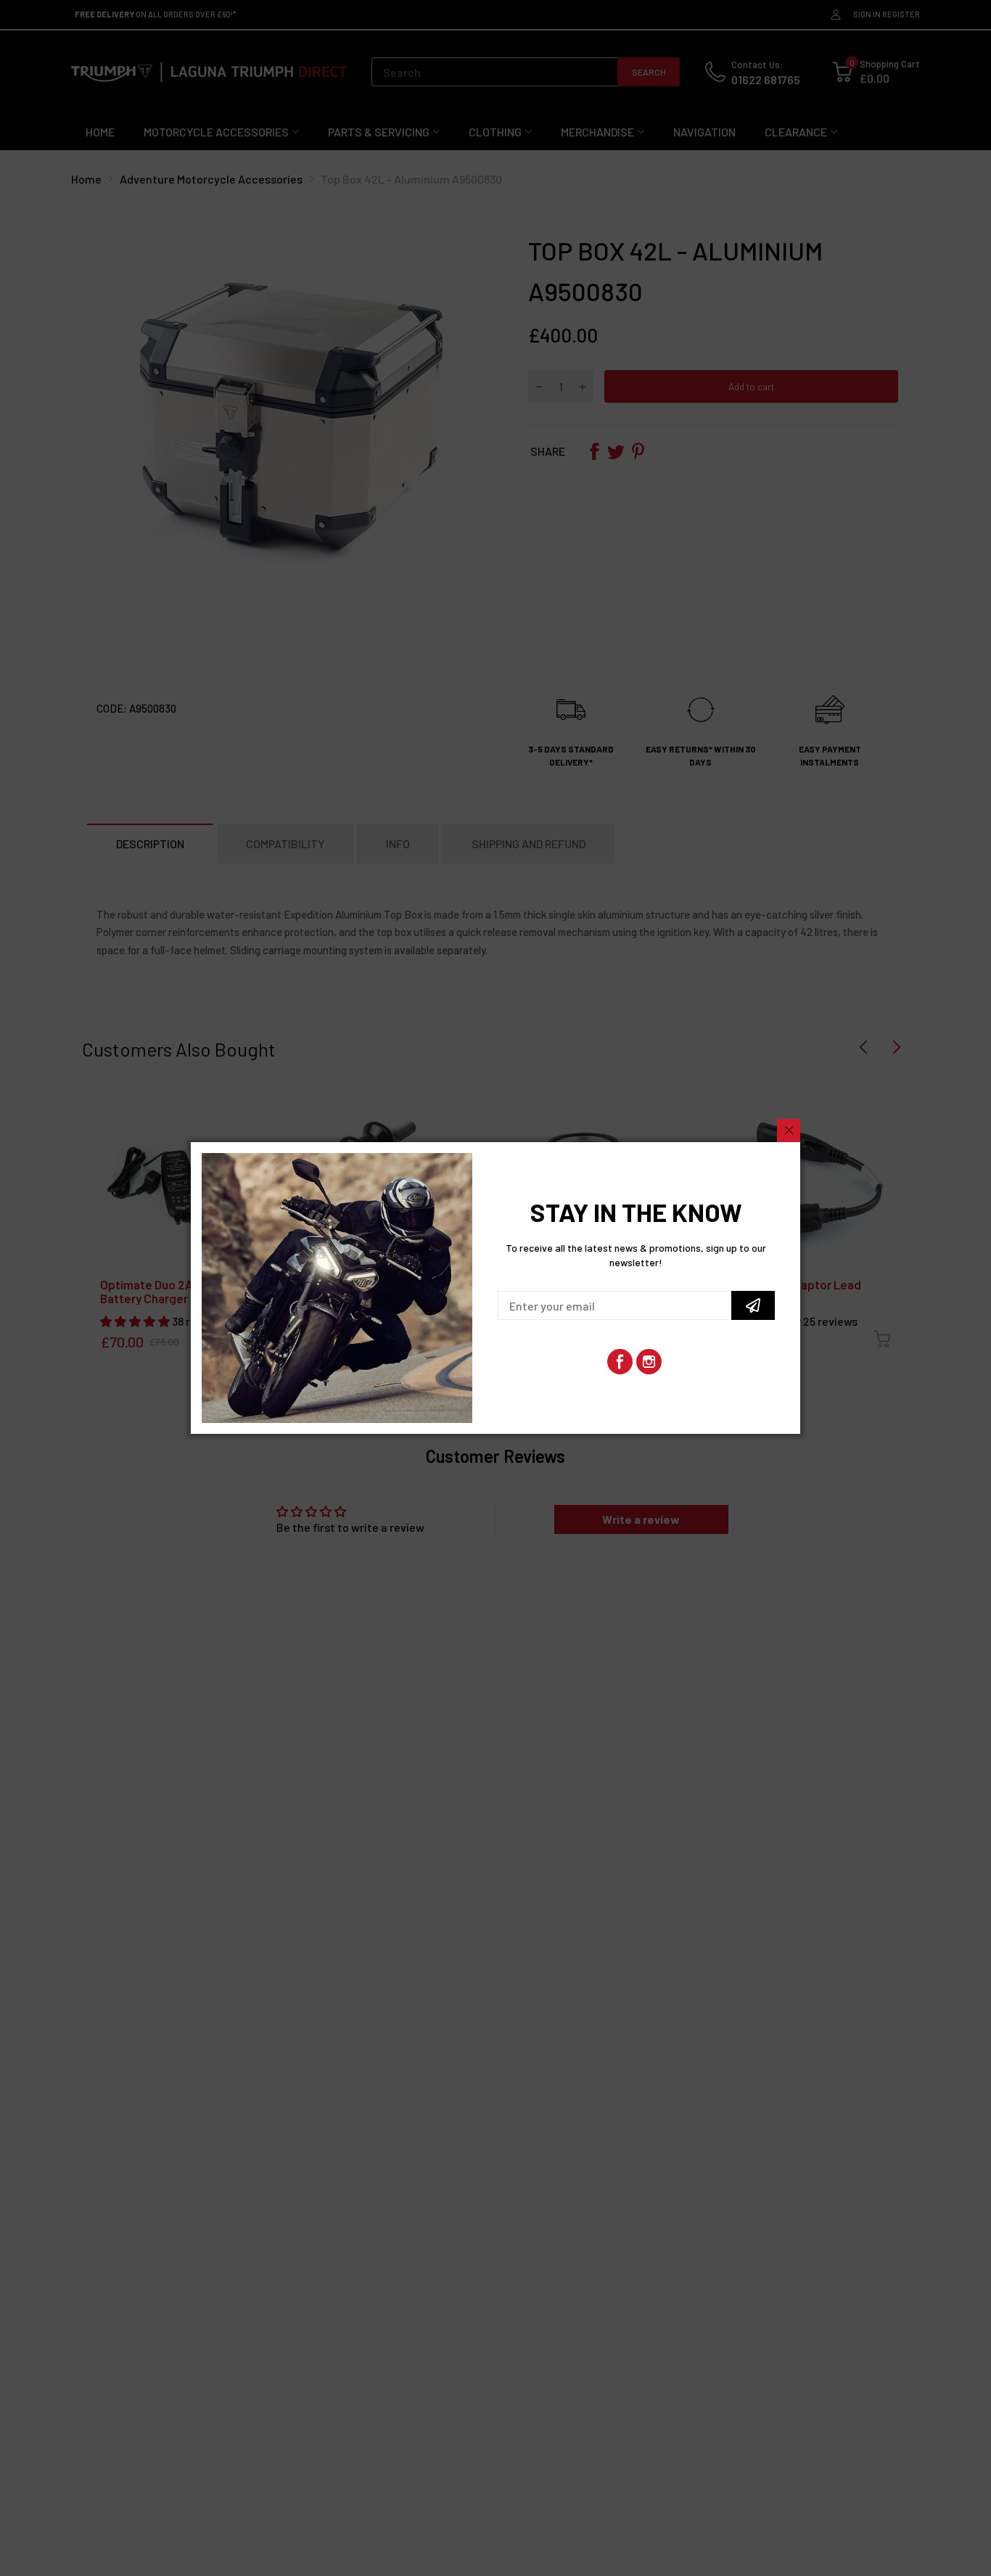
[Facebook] (620, 1362)
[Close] (789, 1131)
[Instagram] (649, 1362)
